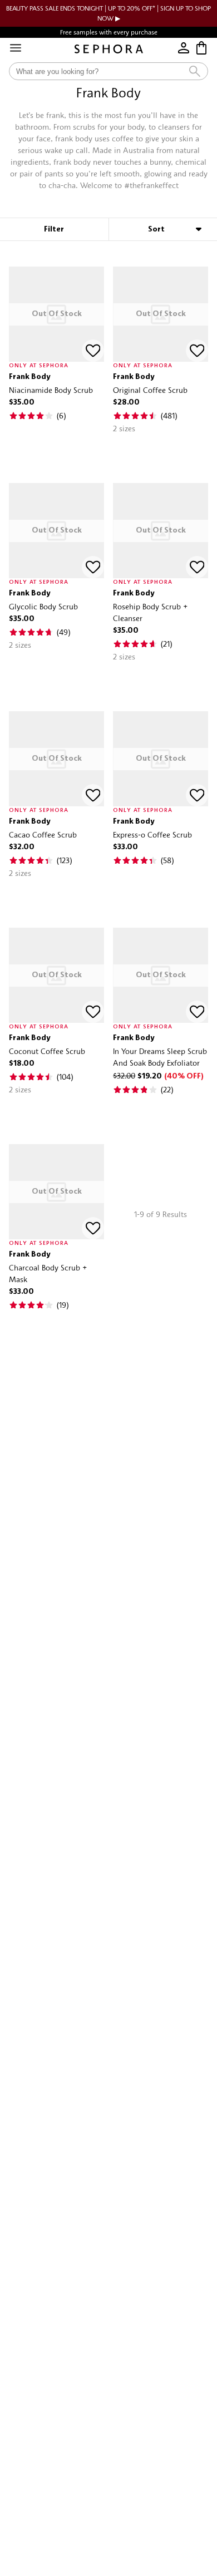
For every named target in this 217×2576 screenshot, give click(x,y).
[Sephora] (109, 49)
